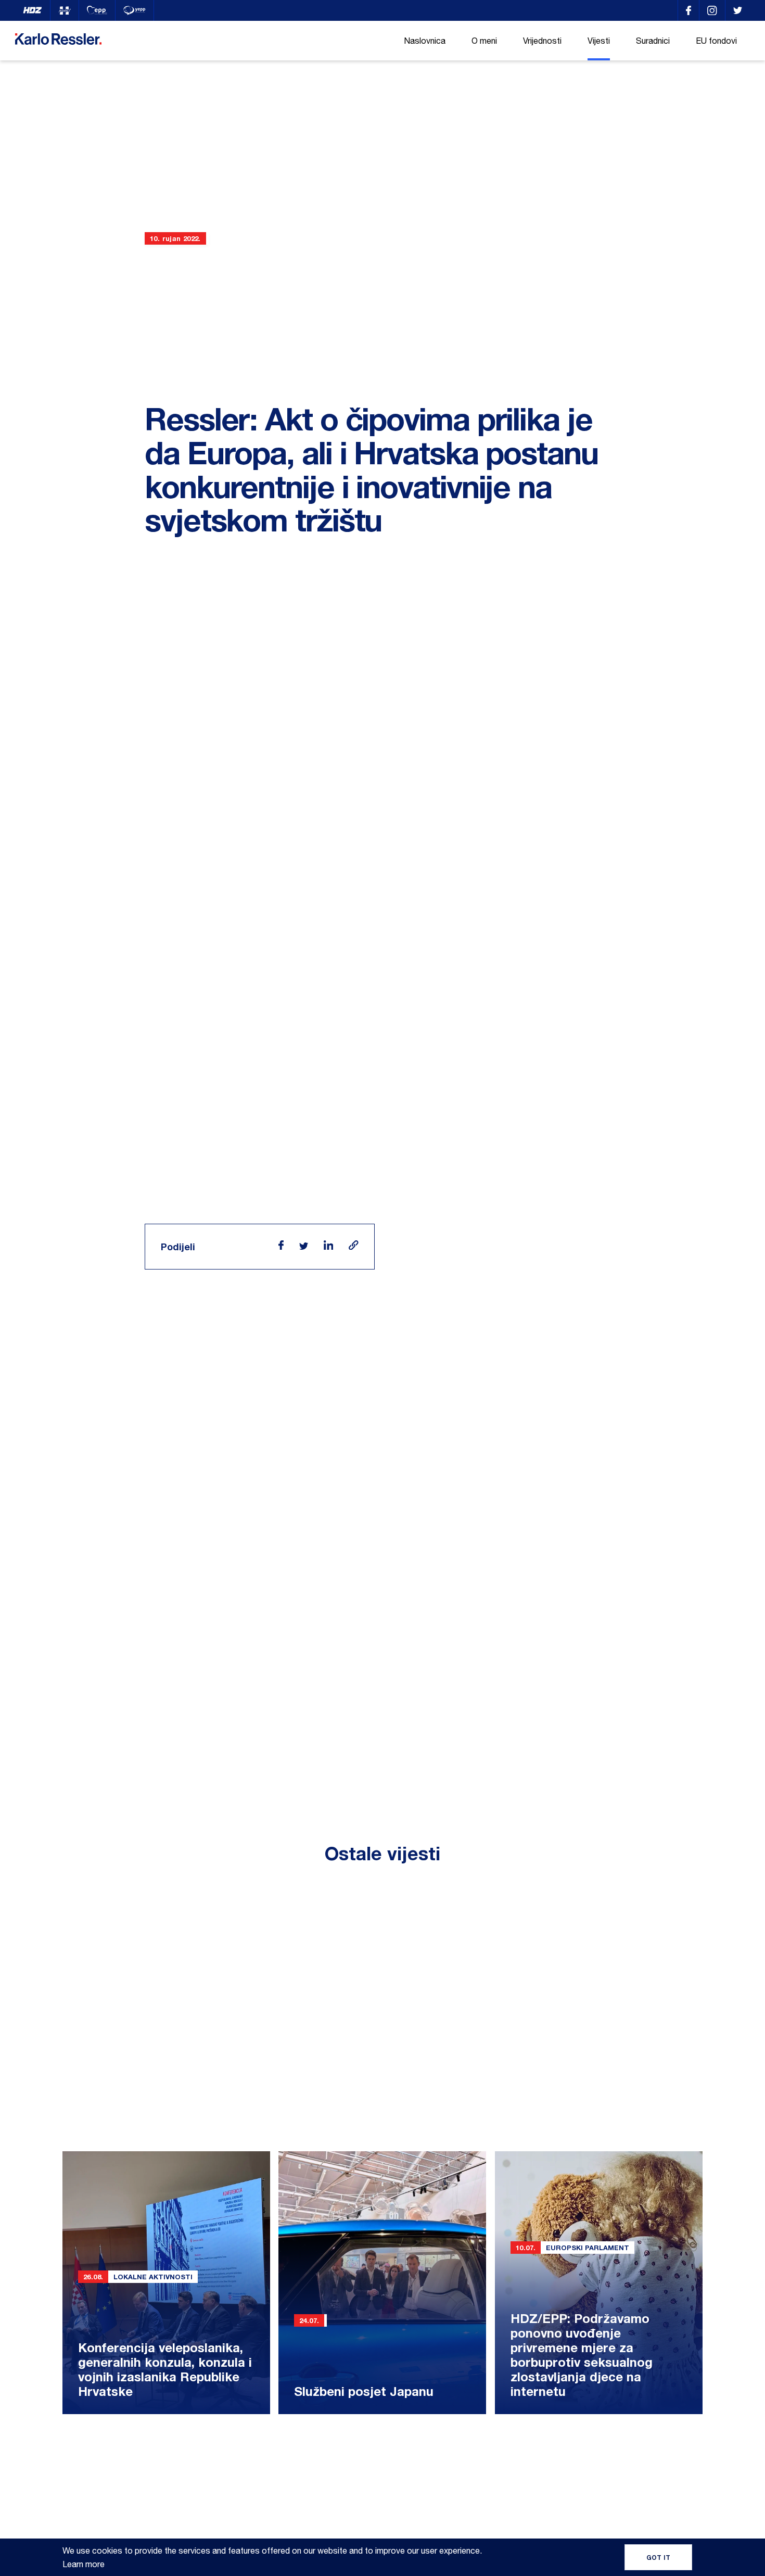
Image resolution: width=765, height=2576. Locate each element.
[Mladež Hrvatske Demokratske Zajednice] (65, 10)
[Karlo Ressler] (688, 10)
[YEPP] (135, 10)
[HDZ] (33, 10)
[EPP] (97, 10)
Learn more (84, 2564)
